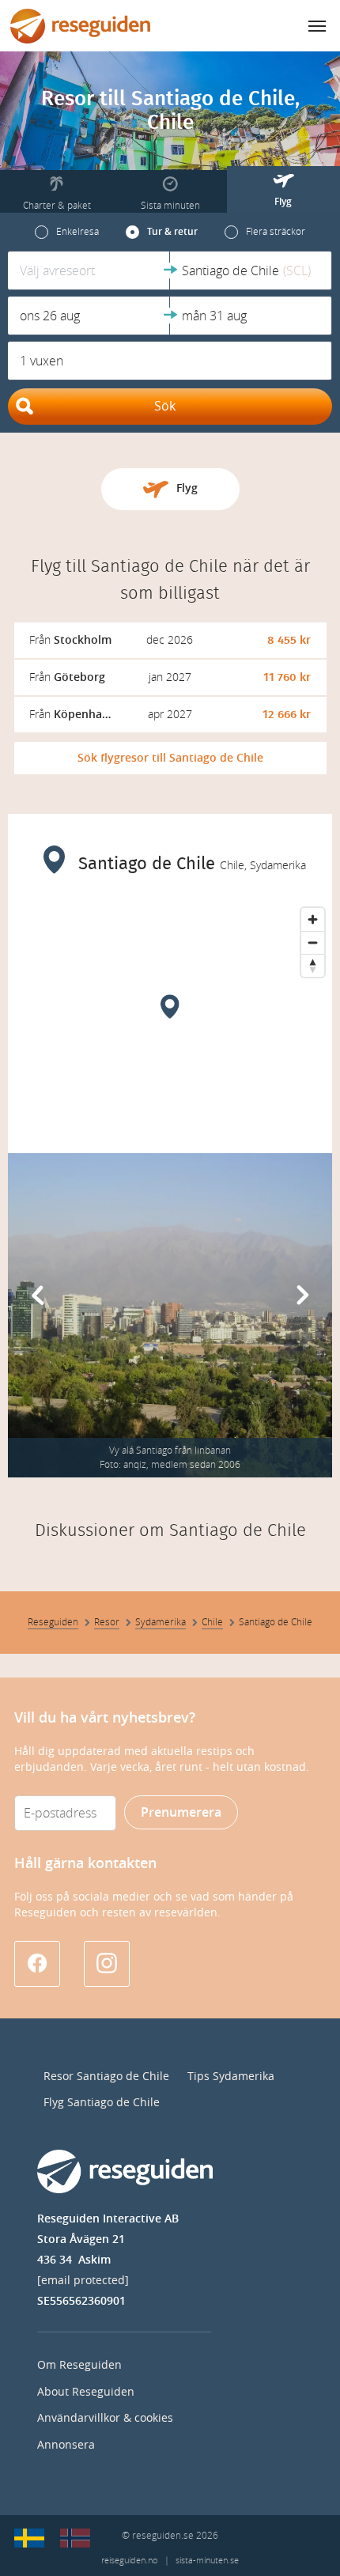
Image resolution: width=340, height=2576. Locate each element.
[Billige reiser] (75, 2538)
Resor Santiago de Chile (106, 2077)
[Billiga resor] (29, 2538)
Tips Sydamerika (231, 2077)
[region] (170, 1019)
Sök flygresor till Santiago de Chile (170, 758)
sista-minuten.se (207, 2561)
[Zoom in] (313, 919)
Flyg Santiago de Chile (102, 2103)
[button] (89, 270)
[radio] (67, 232)
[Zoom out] (313, 942)
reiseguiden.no (129, 2561)
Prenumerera (181, 1812)
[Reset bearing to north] (313, 965)
